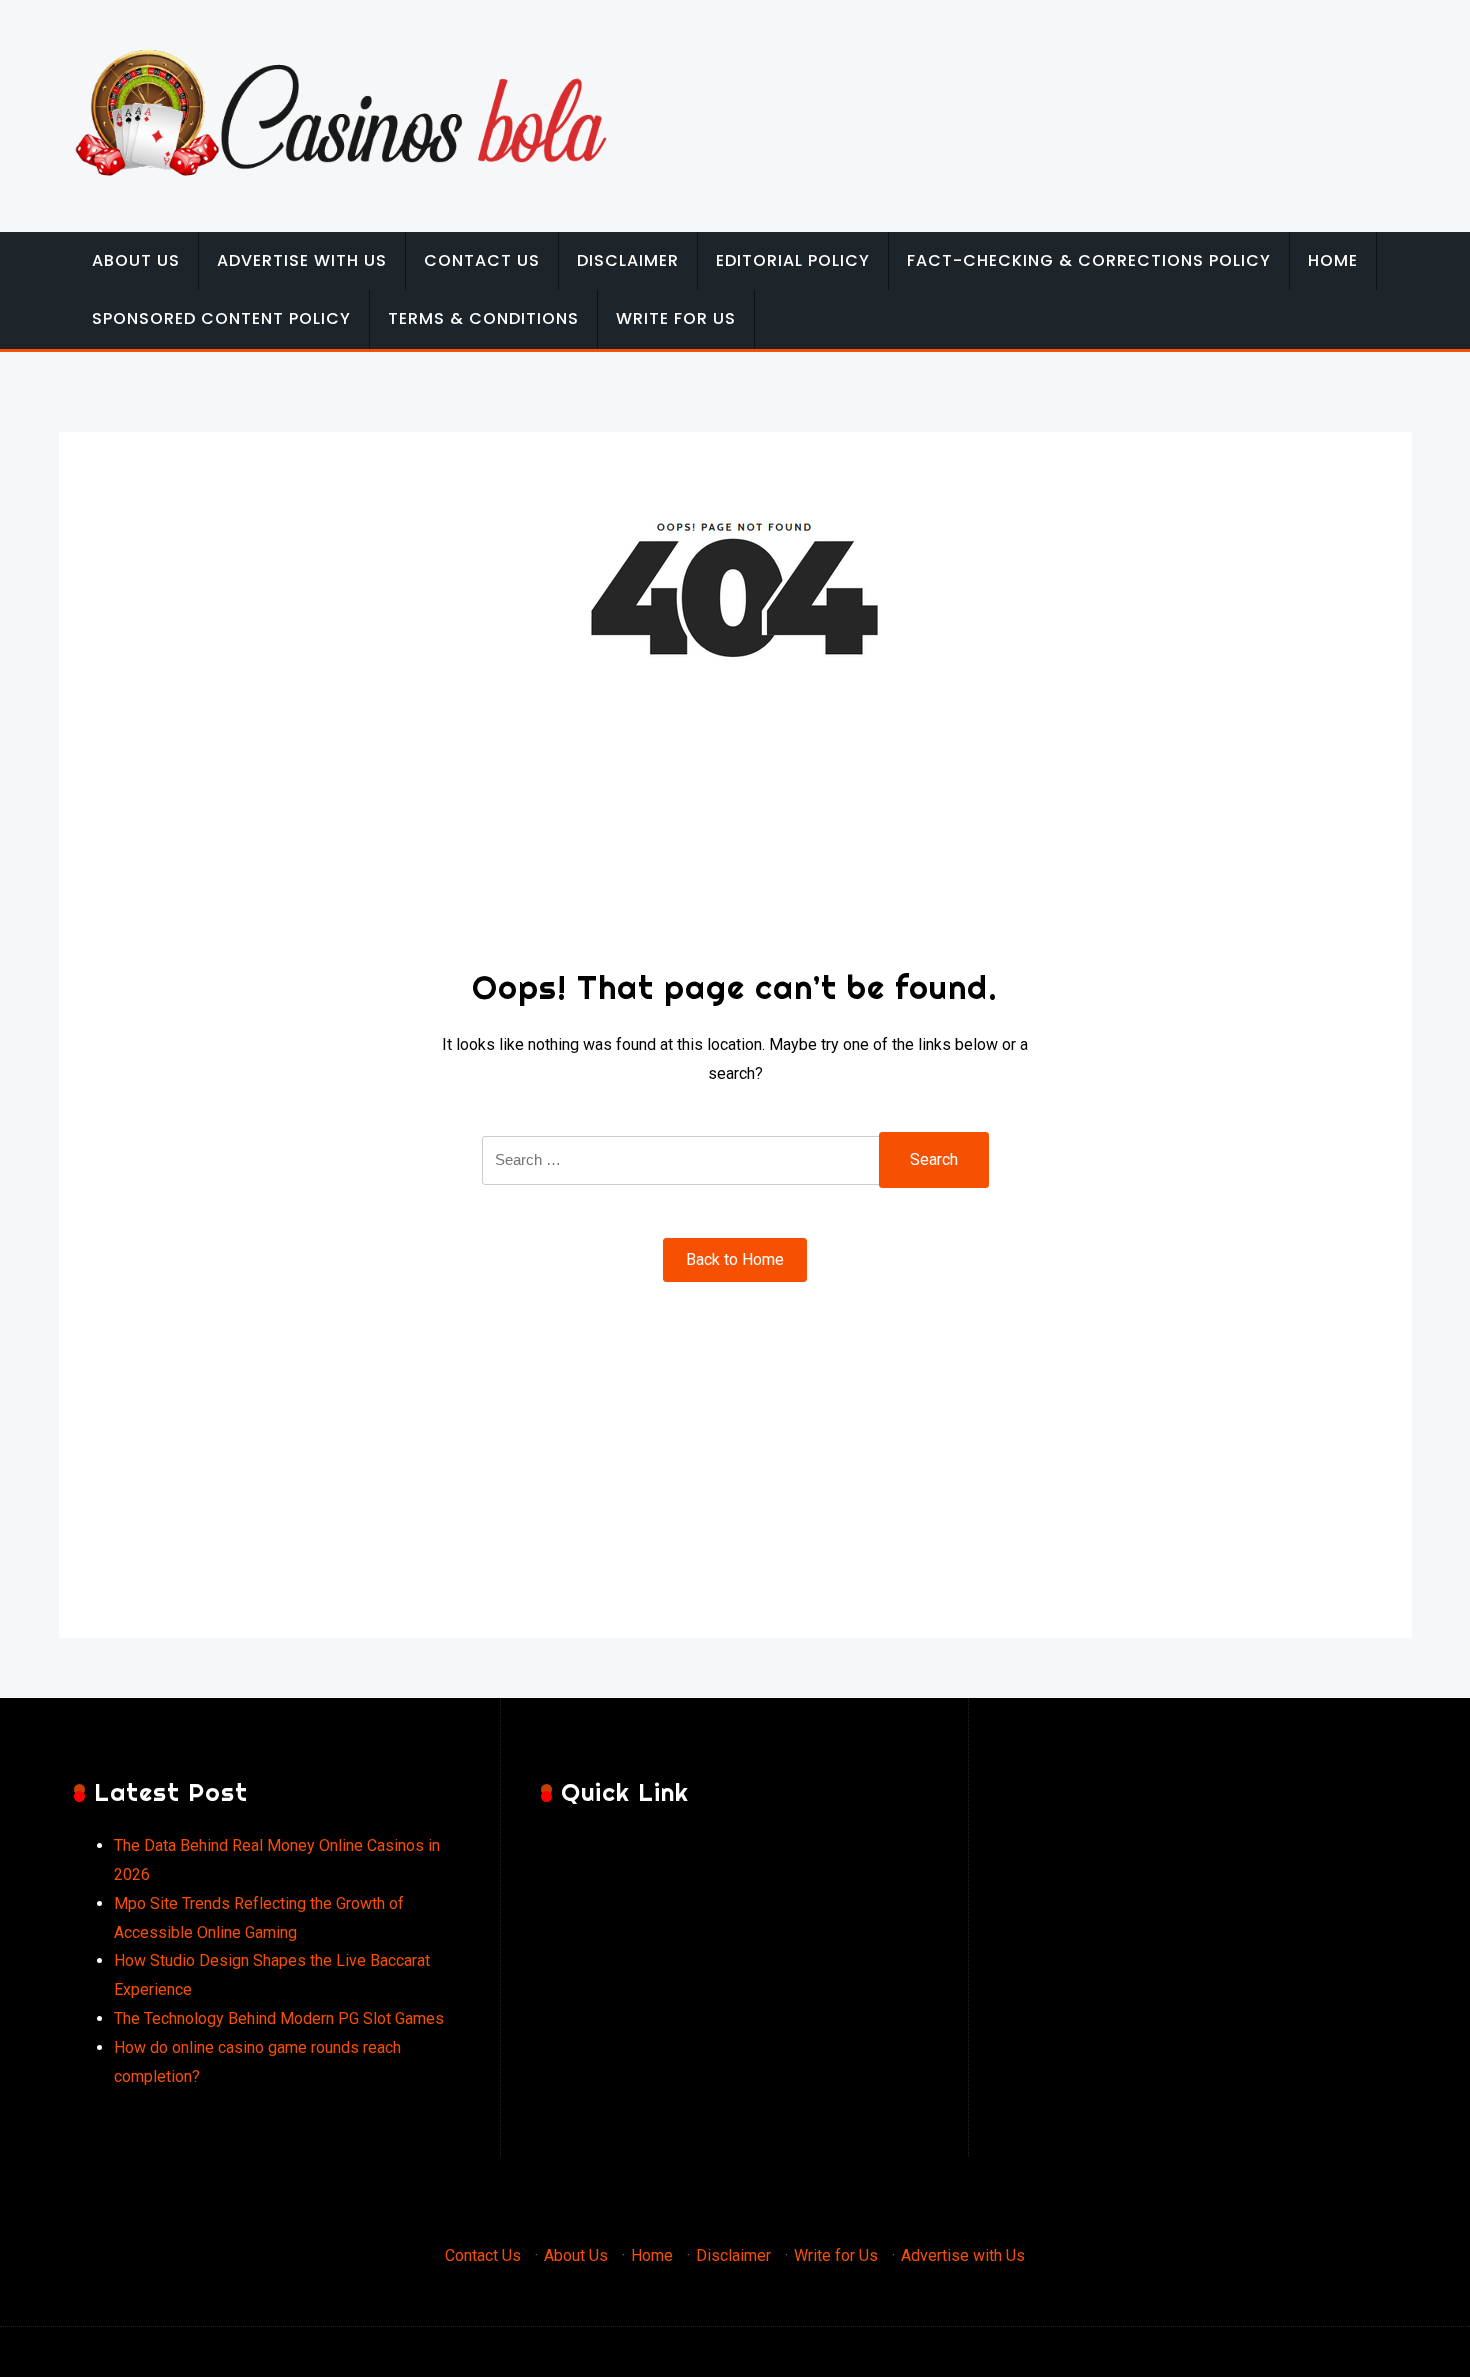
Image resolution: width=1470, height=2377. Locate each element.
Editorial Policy (793, 260)
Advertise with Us (302, 260)
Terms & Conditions (483, 318)
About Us (136, 260)
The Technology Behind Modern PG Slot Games (279, 2018)
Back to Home (735, 1259)
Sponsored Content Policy (221, 318)
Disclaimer (628, 260)
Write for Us (676, 318)
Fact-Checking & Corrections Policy (1089, 260)
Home (1333, 260)
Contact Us (482, 260)
